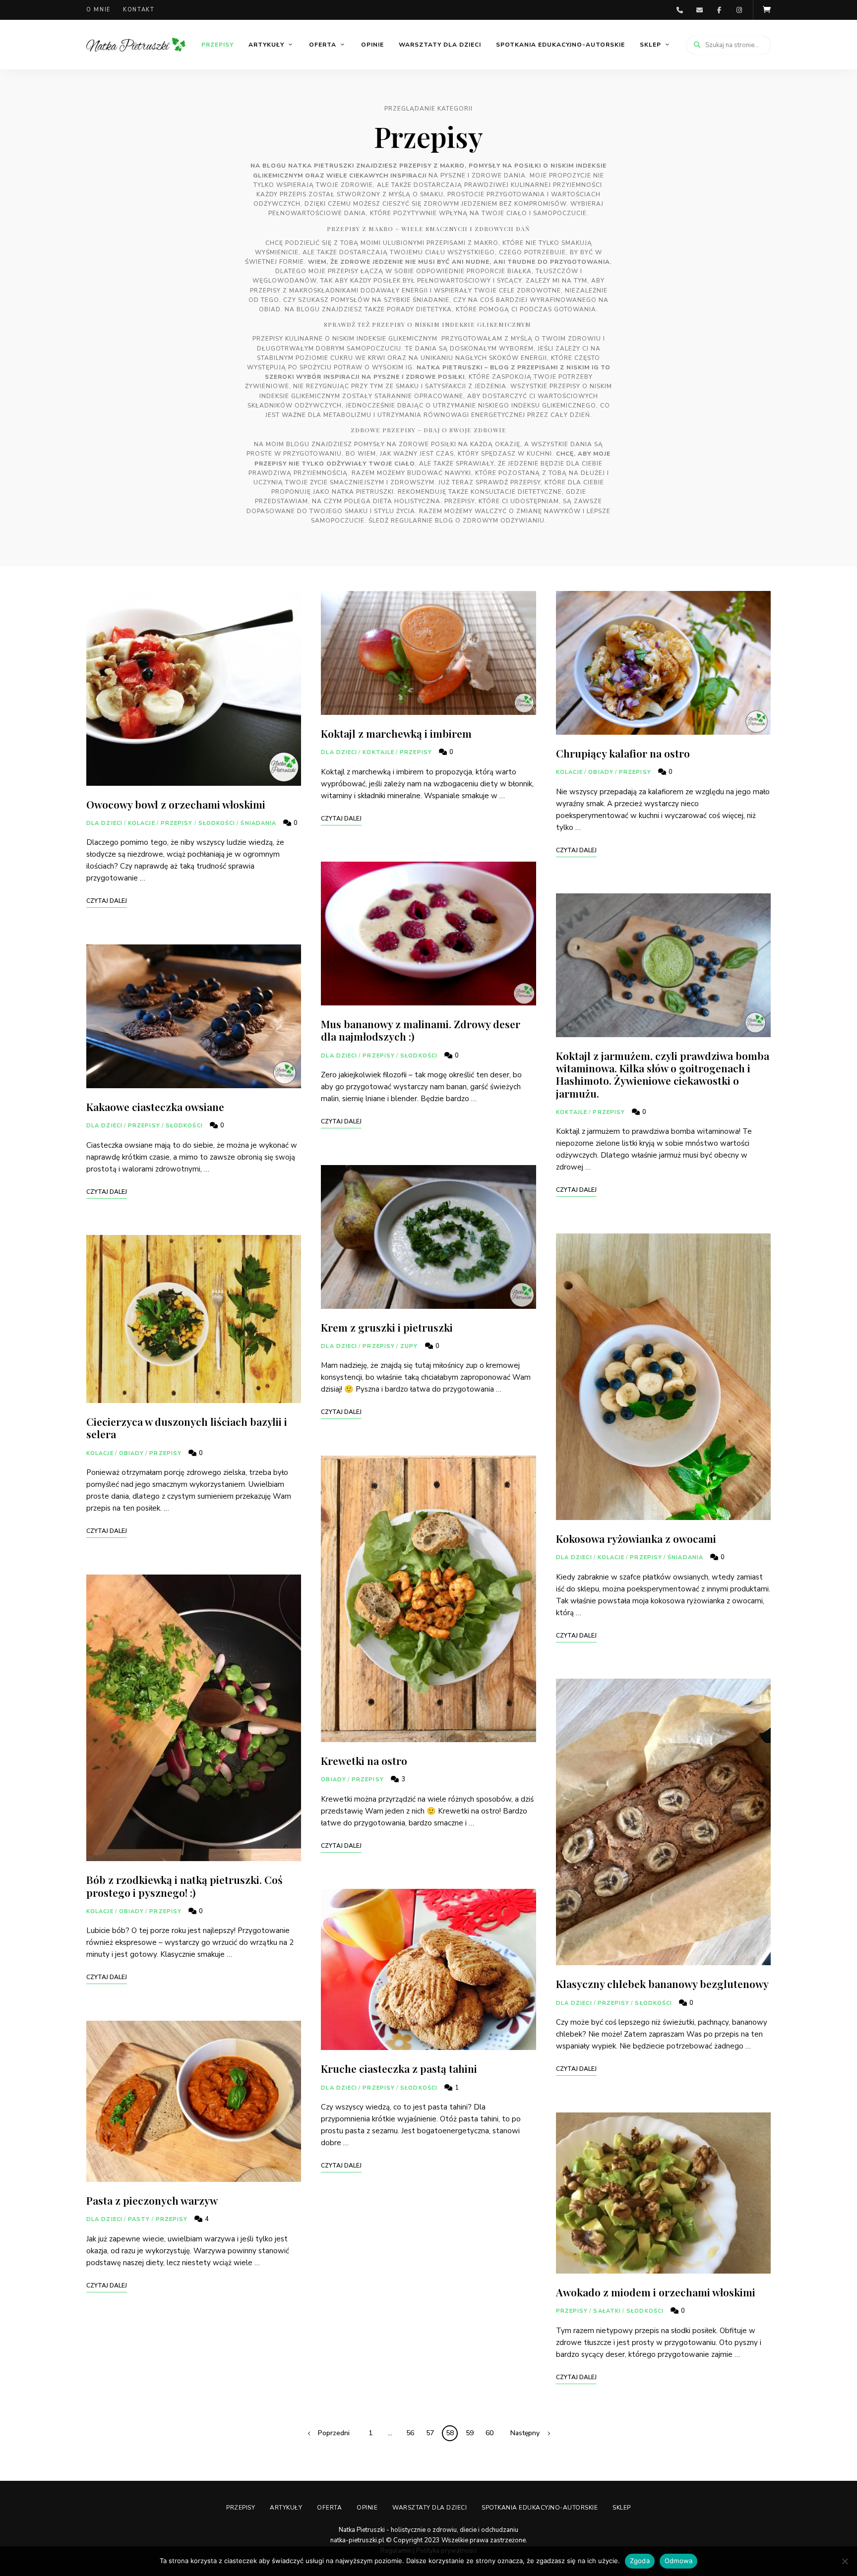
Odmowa (679, 2561)
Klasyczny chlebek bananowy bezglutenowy (662, 1984)
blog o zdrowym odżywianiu (490, 521)
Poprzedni (334, 2433)
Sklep (650, 45)
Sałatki (607, 2311)
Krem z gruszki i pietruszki (387, 1327)
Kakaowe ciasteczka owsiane (155, 1107)
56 (410, 2433)
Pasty (139, 2219)
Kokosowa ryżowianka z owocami (636, 1538)
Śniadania (258, 823)
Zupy (409, 1346)
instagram (739, 10)
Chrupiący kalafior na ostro (623, 753)
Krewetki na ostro (364, 1760)
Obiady (132, 1453)
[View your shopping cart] (767, 10)
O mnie (98, 10)
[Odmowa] (845, 2561)
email (699, 10)
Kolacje (142, 823)
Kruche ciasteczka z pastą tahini (399, 2068)
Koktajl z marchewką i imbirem (396, 733)
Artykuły (266, 45)
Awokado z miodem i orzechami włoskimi (656, 2292)
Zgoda (640, 2561)
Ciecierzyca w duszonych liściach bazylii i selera (187, 1428)
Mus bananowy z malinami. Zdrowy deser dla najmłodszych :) (421, 1030)
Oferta (323, 45)
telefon (679, 10)
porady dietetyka (419, 309)
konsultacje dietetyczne (516, 492)
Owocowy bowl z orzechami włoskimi (176, 804)
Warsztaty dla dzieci (440, 45)
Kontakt (139, 10)
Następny (525, 2433)
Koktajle (378, 752)
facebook (719, 10)
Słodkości (217, 823)
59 (470, 2433)
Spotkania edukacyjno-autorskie (560, 45)
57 (430, 2433)
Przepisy (217, 45)
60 (490, 2433)
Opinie (372, 45)
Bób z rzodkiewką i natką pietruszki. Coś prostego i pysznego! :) (184, 1886)
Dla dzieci (104, 823)
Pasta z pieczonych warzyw (152, 2200)
